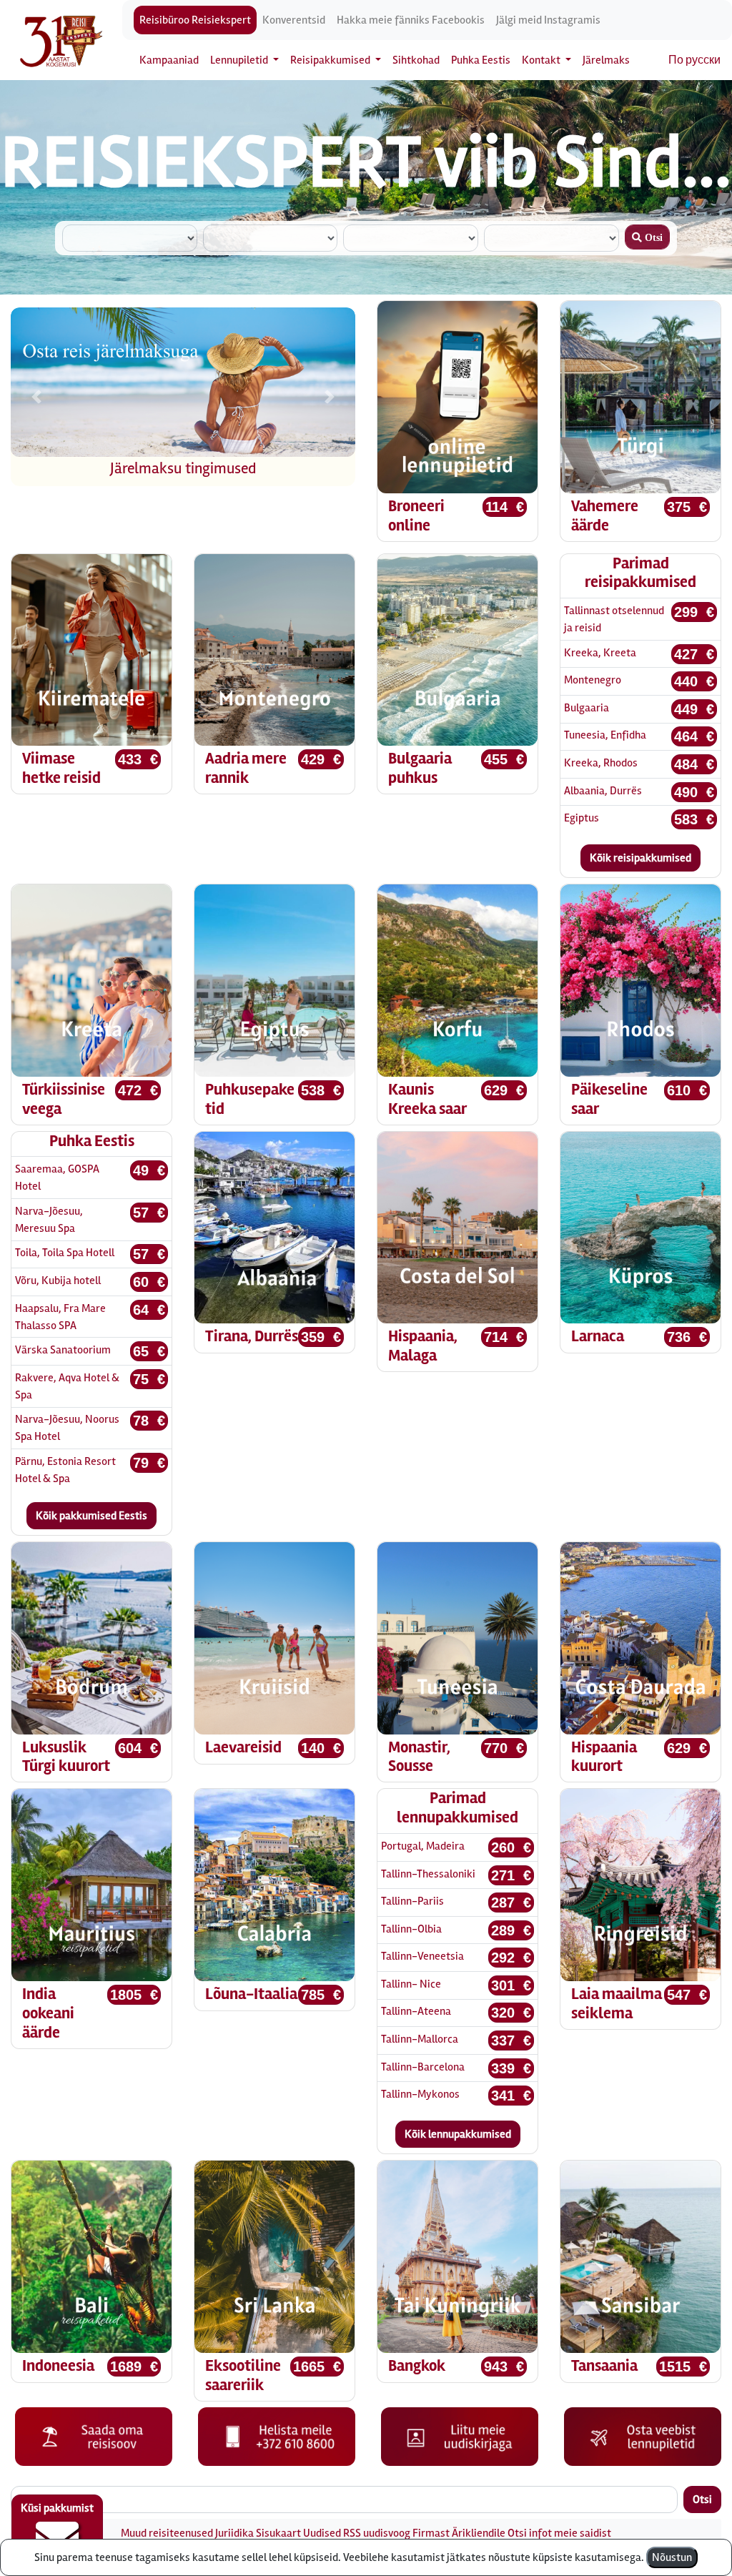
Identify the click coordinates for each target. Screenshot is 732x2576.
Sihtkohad (416, 60)
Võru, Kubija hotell (58, 1280)
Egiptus (582, 818)
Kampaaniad (169, 60)
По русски (694, 60)
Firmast (431, 2533)
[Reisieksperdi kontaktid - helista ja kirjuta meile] (277, 2436)
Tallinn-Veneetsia (422, 1956)
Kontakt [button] (542, 60)
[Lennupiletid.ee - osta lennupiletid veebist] (643, 2436)
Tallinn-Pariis (412, 1901)
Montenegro (593, 680)
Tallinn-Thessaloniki (428, 1874)
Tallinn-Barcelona (423, 2067)
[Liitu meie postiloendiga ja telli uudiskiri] (460, 2436)
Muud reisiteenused (167, 2533)
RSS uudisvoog (377, 2533)
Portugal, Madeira (423, 1846)
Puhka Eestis (481, 60)
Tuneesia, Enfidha (605, 735)
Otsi (702, 2499)
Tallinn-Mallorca (420, 2039)
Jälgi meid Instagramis (548, 20)
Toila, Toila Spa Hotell (65, 1253)
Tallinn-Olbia (411, 1929)
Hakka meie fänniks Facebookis (411, 20)
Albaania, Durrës (603, 791)
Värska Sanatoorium (63, 1350)
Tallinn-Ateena (416, 2011)
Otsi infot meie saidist (559, 2533)
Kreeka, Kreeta (600, 653)
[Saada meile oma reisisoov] (94, 2436)
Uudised (322, 2533)
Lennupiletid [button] (240, 60)
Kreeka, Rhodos (601, 763)
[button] (36, 397)
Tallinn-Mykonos (420, 2094)
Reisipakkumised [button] (331, 60)
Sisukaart (278, 2533)
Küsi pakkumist (57, 2508)
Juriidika (234, 2533)
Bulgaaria (587, 708)
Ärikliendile (479, 2533)
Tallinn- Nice (411, 1984)
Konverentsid (294, 20)
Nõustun (672, 2557)
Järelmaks (606, 60)
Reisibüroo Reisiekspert (195, 20)
